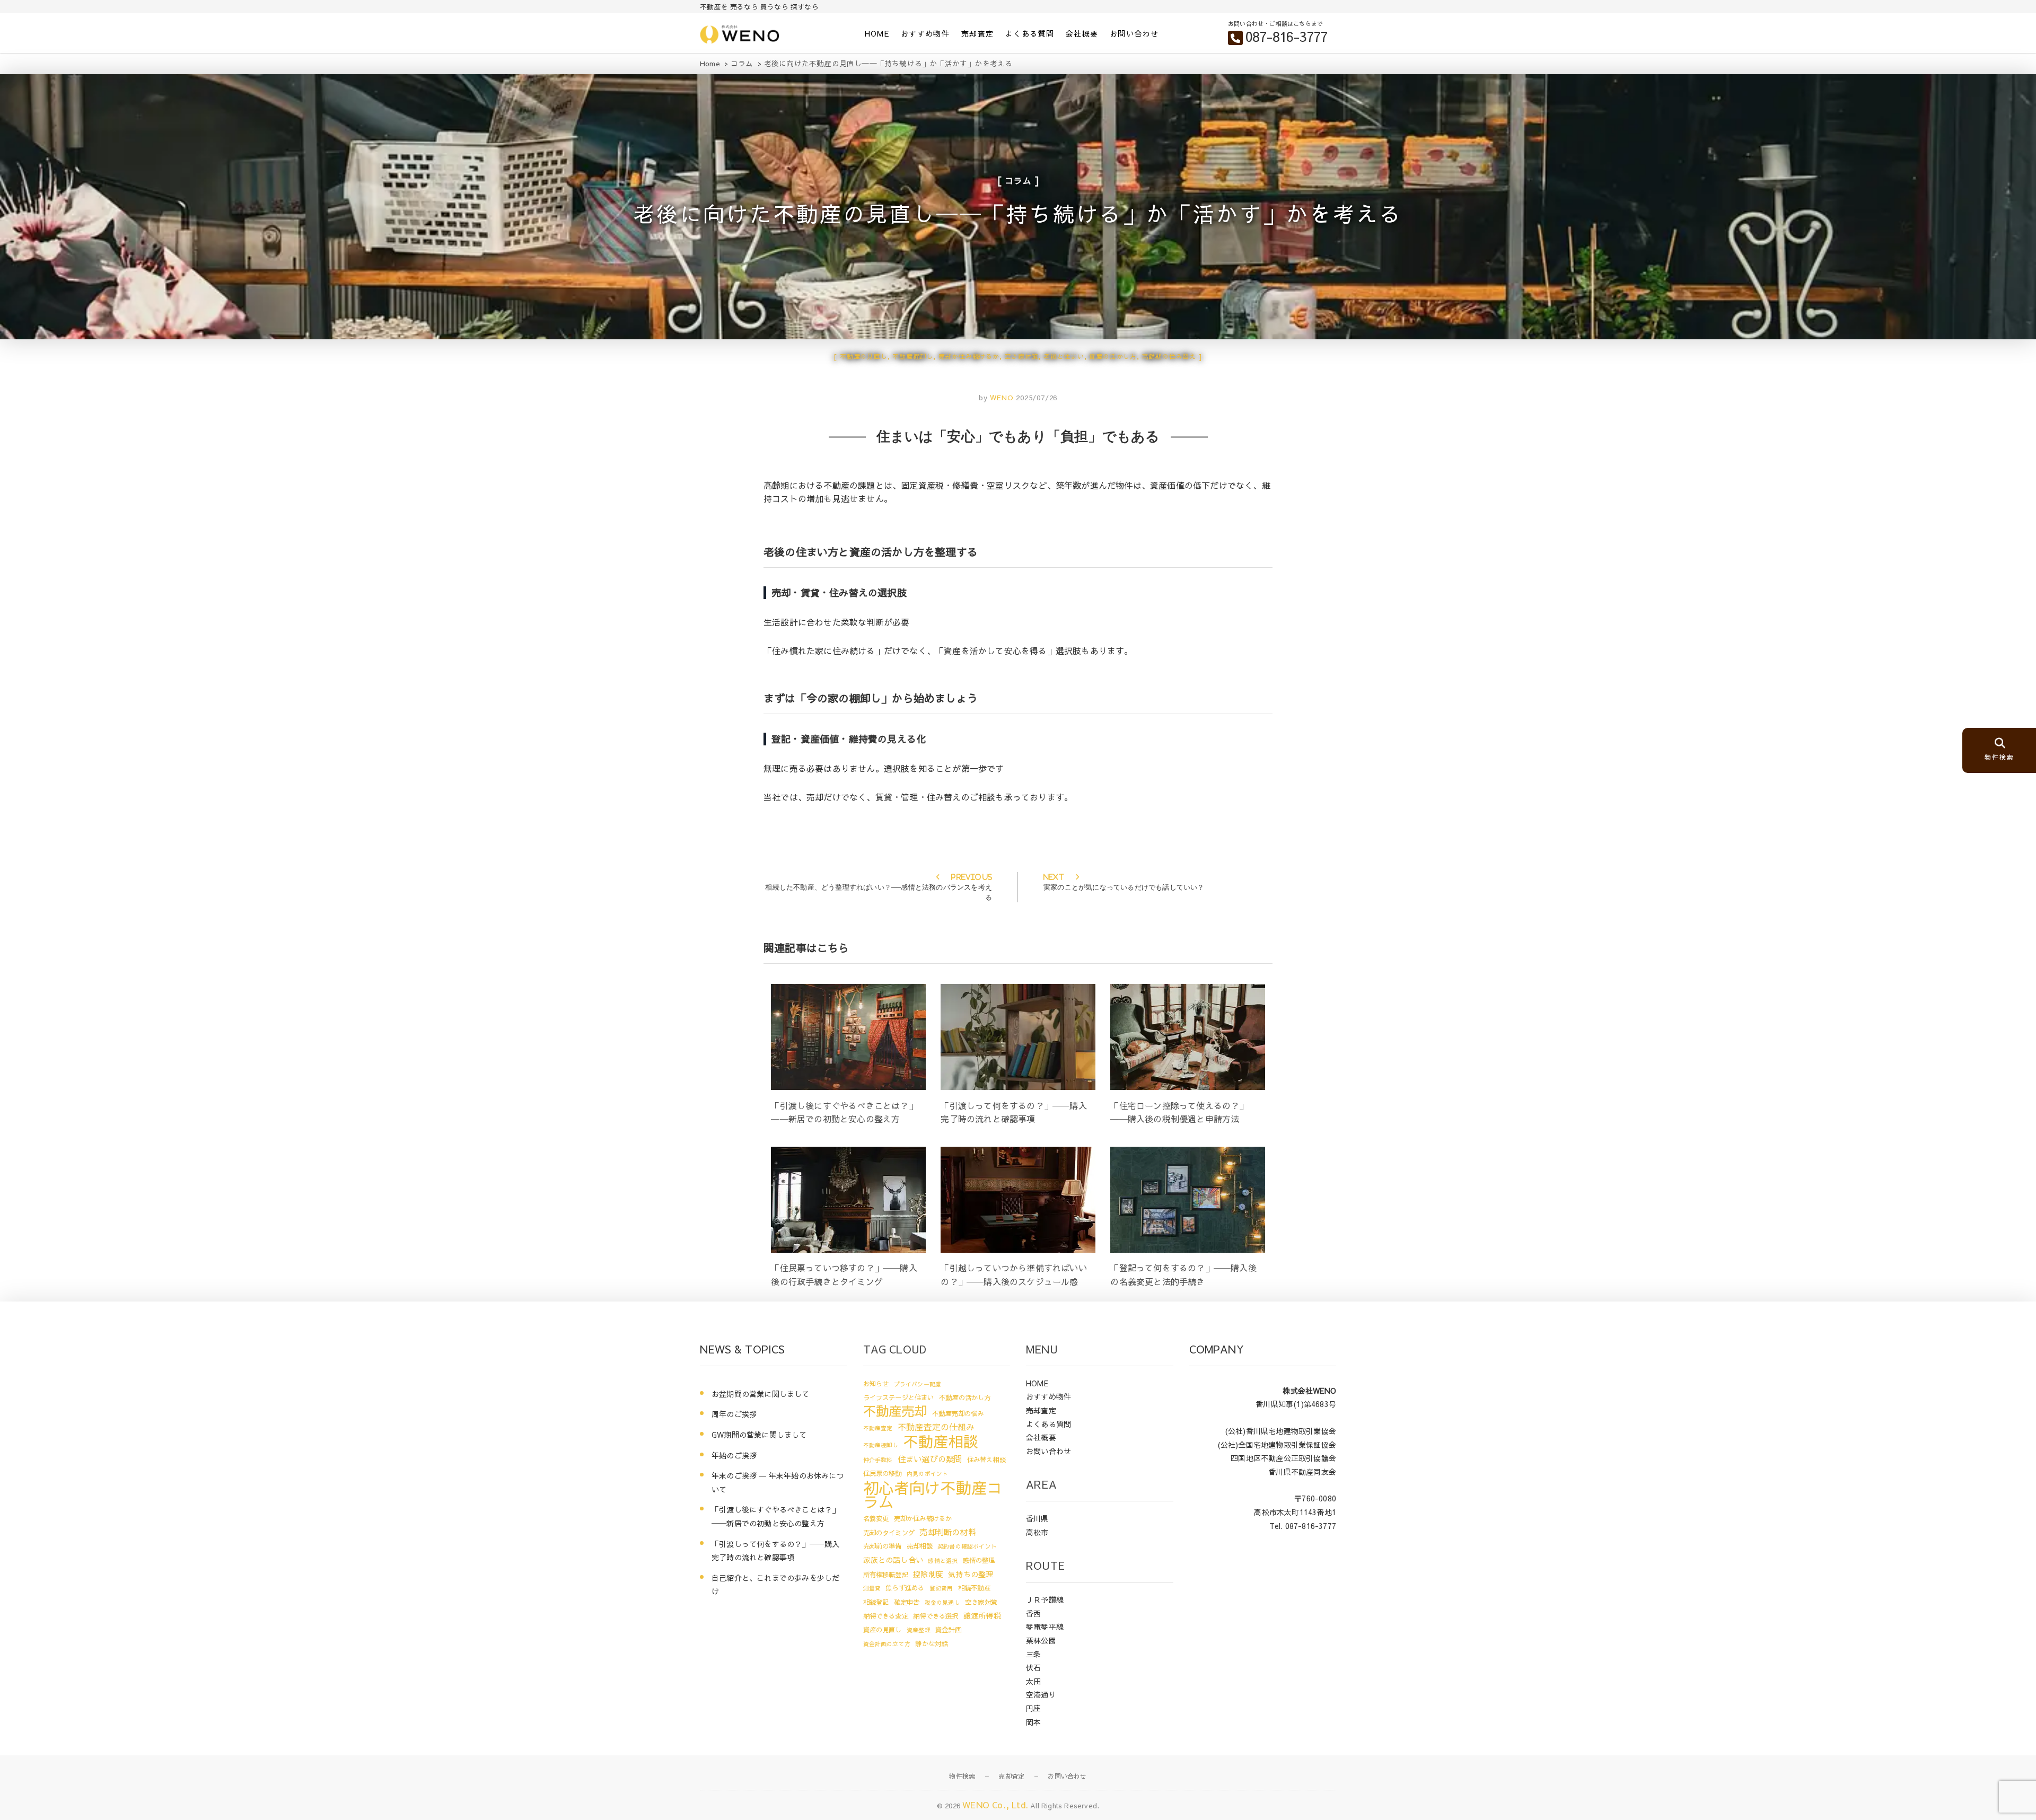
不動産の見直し (864, 356)
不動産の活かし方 (965, 1397)
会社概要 (1082, 33)
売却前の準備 (883, 1546)
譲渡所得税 (982, 1615)
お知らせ (876, 1383)
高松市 (1037, 1532)
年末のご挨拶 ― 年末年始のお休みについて (778, 1482)
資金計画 (948, 1629)
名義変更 (876, 1518)
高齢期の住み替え (1169, 356)
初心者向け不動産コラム (933, 1494)
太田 (1033, 1681)
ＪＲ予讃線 (1045, 1599)
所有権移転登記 (886, 1574)
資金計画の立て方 (887, 1644)
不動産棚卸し (913, 356)
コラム (1018, 180)
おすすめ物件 (925, 33)
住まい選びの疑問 (930, 1459)
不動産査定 (878, 1428)
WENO (1000, 398)
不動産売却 (895, 1411)
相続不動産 (974, 1588)
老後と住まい (1064, 356)
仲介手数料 (878, 1460)
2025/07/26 (1037, 398)
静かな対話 (931, 1643)
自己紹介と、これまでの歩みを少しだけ (775, 1585)
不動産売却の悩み (958, 1413)
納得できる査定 (886, 1616)
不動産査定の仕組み (936, 1427)
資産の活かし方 (1113, 356)
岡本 (1033, 1722)
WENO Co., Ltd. (995, 1805)
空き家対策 (1021, 356)
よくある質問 (1030, 33)
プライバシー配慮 (918, 1384)
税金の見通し (942, 1602)
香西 (1033, 1613)
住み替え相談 (986, 1459)
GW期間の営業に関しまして (759, 1435)
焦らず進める (905, 1588)
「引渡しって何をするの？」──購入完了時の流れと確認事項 (775, 1551)
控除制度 (928, 1574)
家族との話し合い (893, 1560)
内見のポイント (927, 1474)
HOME (877, 33)
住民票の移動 (883, 1473)
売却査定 (978, 33)
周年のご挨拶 (734, 1414)
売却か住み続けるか (969, 356)
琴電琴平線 (1045, 1626)
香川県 (1037, 1518)
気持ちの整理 (971, 1574)
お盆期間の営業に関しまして (761, 1394)
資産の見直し (883, 1629)
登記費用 (941, 1588)
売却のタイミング (889, 1532)
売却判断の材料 (947, 1532)
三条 (1033, 1654)
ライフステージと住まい (899, 1397)
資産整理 (919, 1630)
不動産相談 (941, 1441)
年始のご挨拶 (734, 1455)
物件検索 (962, 1776)
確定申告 (907, 1602)
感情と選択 (943, 1560)
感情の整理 (979, 1560)
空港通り (1041, 1694)
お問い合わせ (1134, 33)
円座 (1033, 1708)
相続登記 (876, 1602)
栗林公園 (1041, 1640)
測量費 (872, 1588)
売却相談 (920, 1546)
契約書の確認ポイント (967, 1546)
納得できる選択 (936, 1616)
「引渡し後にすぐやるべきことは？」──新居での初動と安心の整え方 (775, 1516)
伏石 (1033, 1667)
